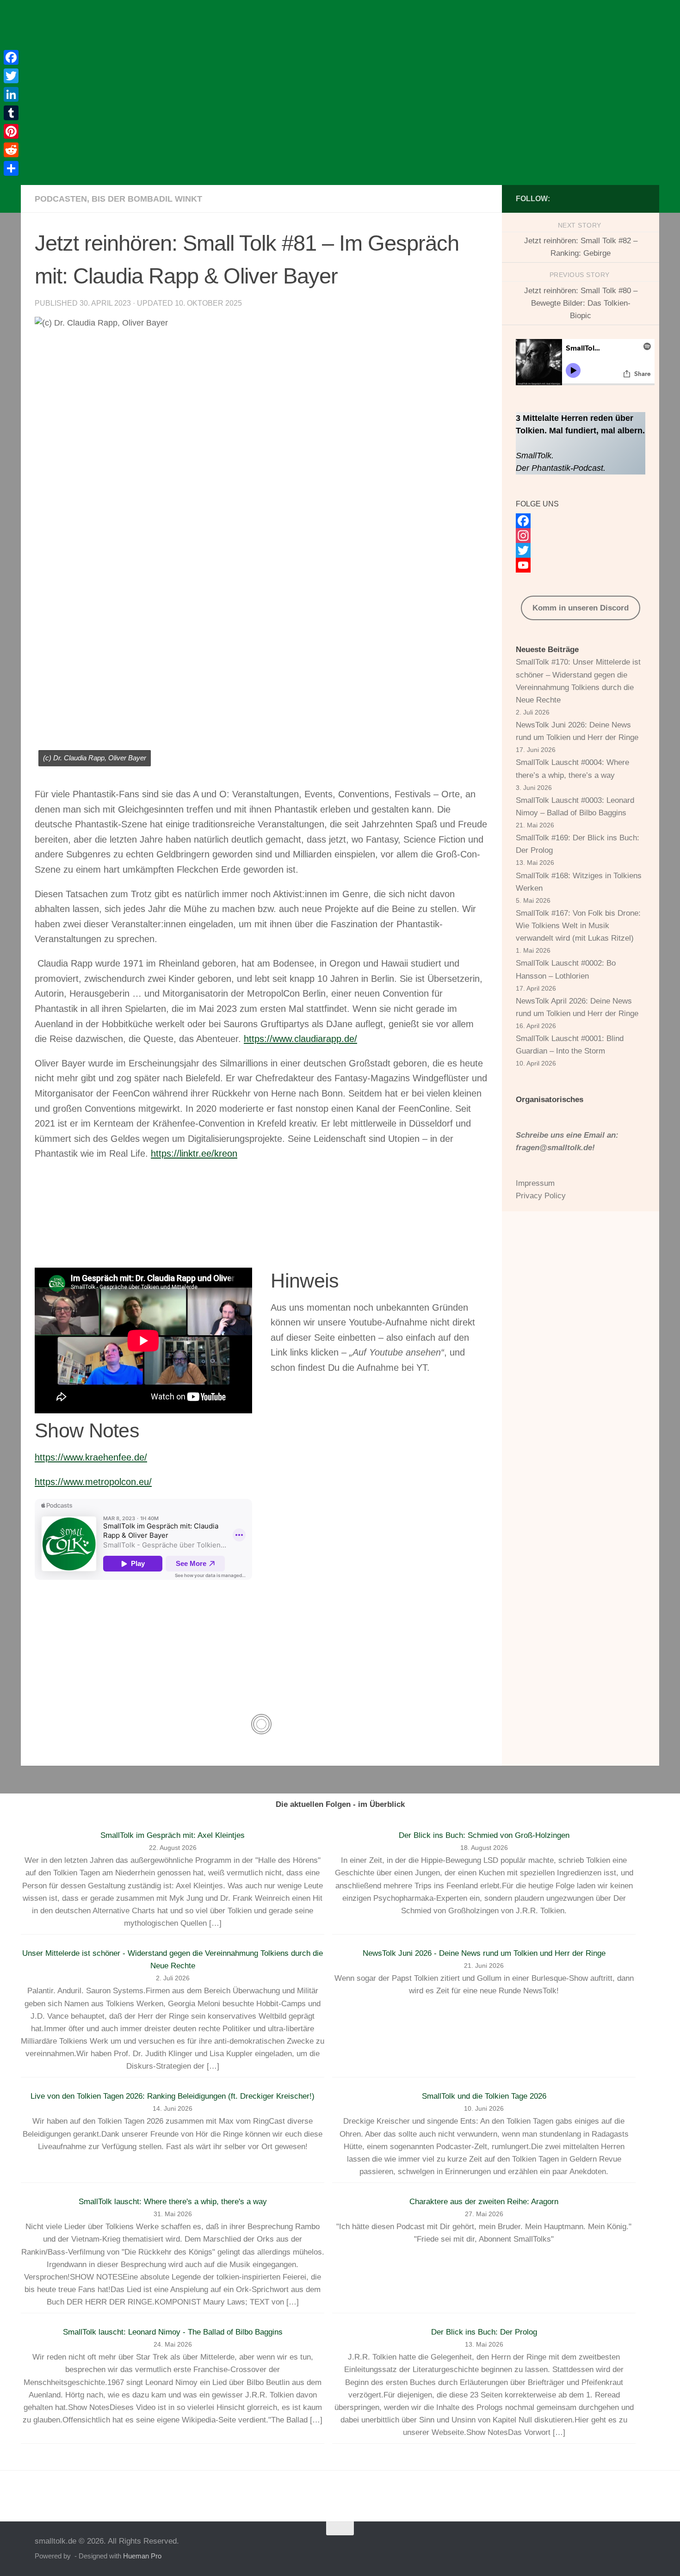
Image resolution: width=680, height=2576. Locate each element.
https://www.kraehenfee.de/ (91, 1457)
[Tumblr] (11, 113)
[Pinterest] (11, 131)
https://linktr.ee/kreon (194, 1153)
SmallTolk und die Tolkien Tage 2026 (484, 2096)
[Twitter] (581, 550)
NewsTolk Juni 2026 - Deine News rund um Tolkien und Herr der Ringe (484, 1953)
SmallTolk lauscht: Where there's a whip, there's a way (173, 2202)
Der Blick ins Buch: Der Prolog (484, 2332)
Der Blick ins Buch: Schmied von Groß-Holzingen (484, 1835)
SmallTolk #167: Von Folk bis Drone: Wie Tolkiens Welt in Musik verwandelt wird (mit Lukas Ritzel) (578, 926)
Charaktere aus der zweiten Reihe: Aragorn (484, 2202)
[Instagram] (581, 536)
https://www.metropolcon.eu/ (93, 1482)
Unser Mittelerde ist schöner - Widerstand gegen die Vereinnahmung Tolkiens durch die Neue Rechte (173, 1960)
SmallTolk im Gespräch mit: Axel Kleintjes (173, 1835)
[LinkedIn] (11, 94)
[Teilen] (11, 168)
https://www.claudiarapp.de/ (300, 1039)
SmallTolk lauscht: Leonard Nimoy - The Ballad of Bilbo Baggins (173, 2332)
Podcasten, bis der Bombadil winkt (118, 199)
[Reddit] (11, 150)
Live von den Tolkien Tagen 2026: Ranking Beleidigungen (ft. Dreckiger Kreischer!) (173, 2096)
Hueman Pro (142, 2556)
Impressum (535, 1183)
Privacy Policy (541, 1196)
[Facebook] (581, 521)
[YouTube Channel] (581, 565)
